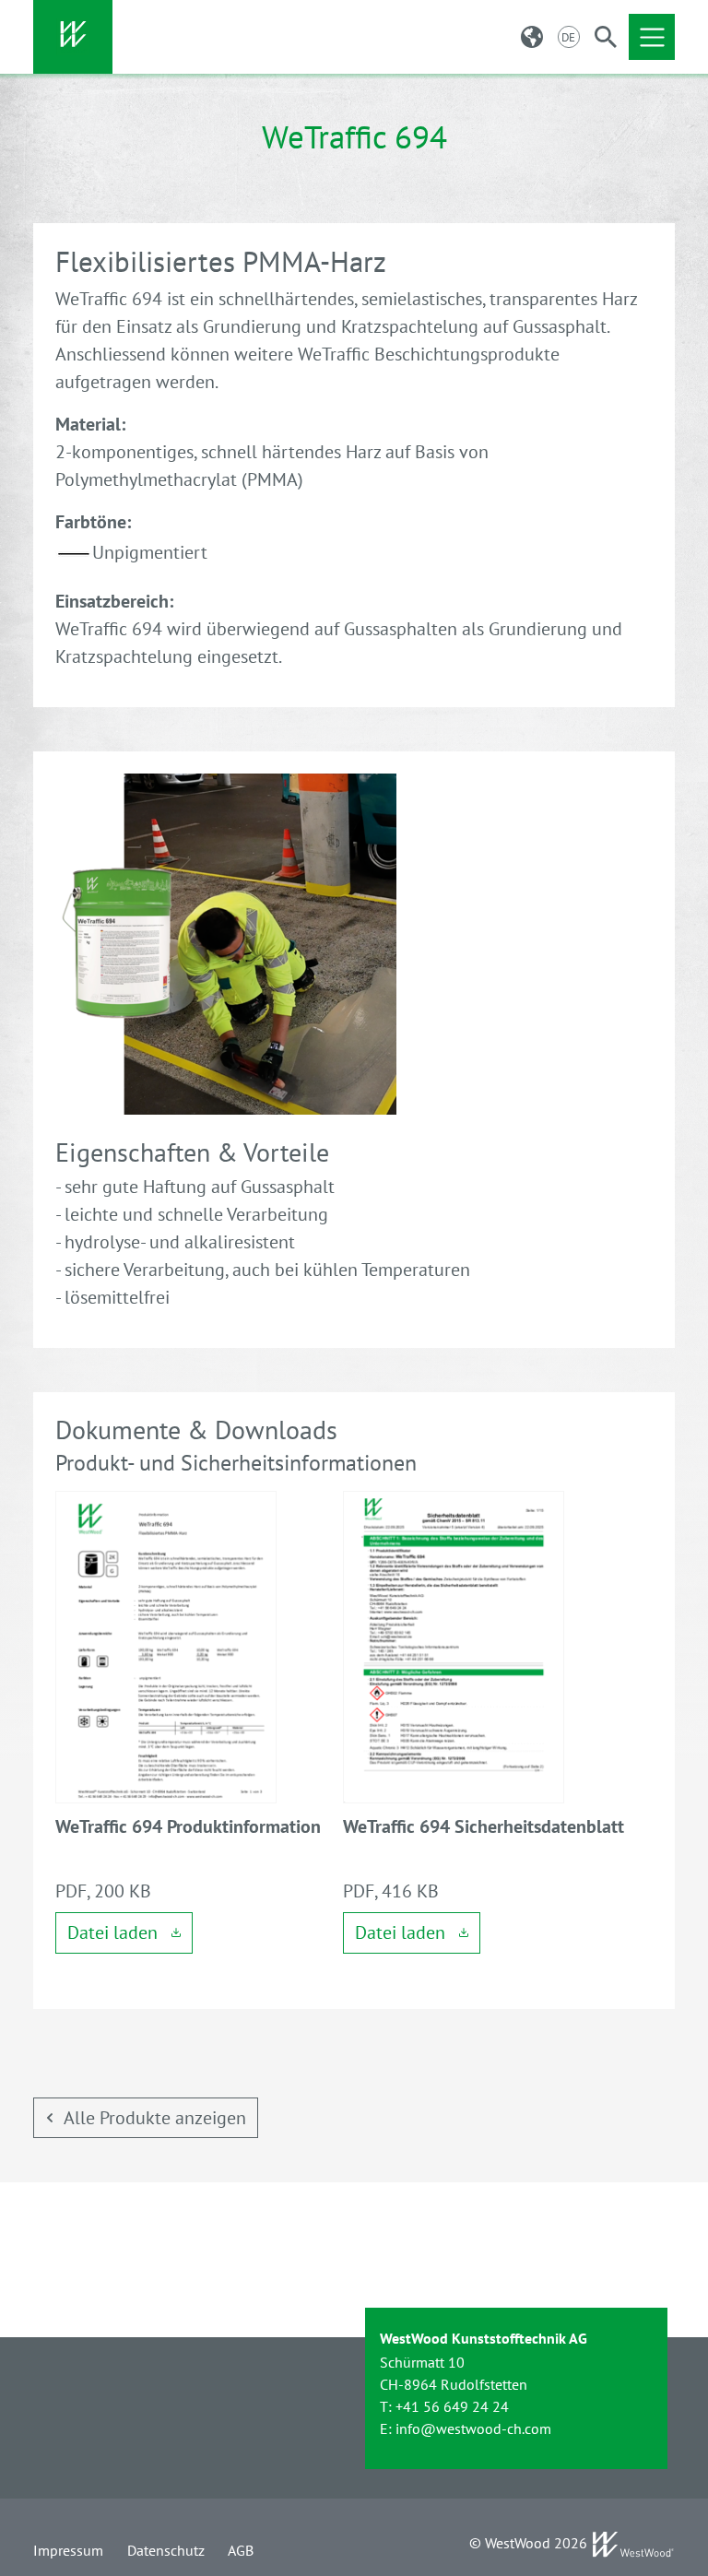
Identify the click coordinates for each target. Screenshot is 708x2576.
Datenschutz (166, 2550)
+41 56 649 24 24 (452, 2406)
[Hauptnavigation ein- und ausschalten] (652, 37)
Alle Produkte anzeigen (155, 2118)
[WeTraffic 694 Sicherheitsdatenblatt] (454, 1645)
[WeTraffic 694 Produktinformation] (166, 1645)
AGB (241, 2550)
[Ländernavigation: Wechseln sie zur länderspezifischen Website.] (532, 37)
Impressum (68, 2550)
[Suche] (606, 37)
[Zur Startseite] (73, 37)
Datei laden (115, 1932)
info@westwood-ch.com (473, 2428)
